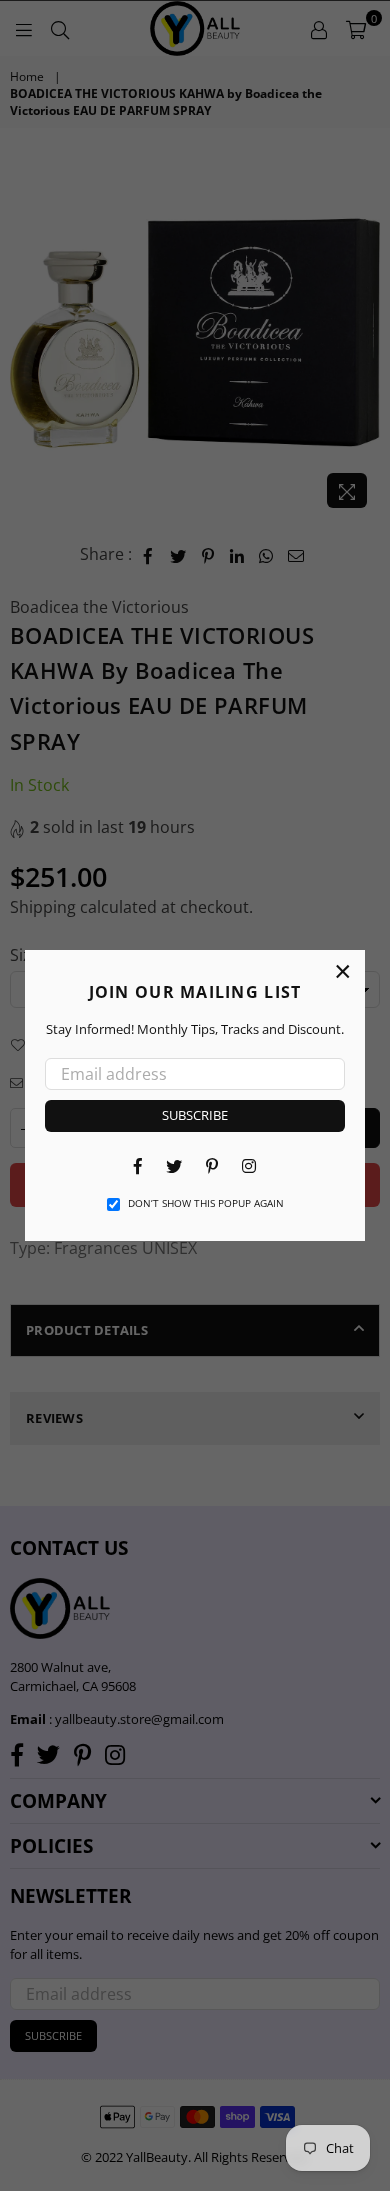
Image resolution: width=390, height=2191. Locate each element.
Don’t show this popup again (206, 1203)
